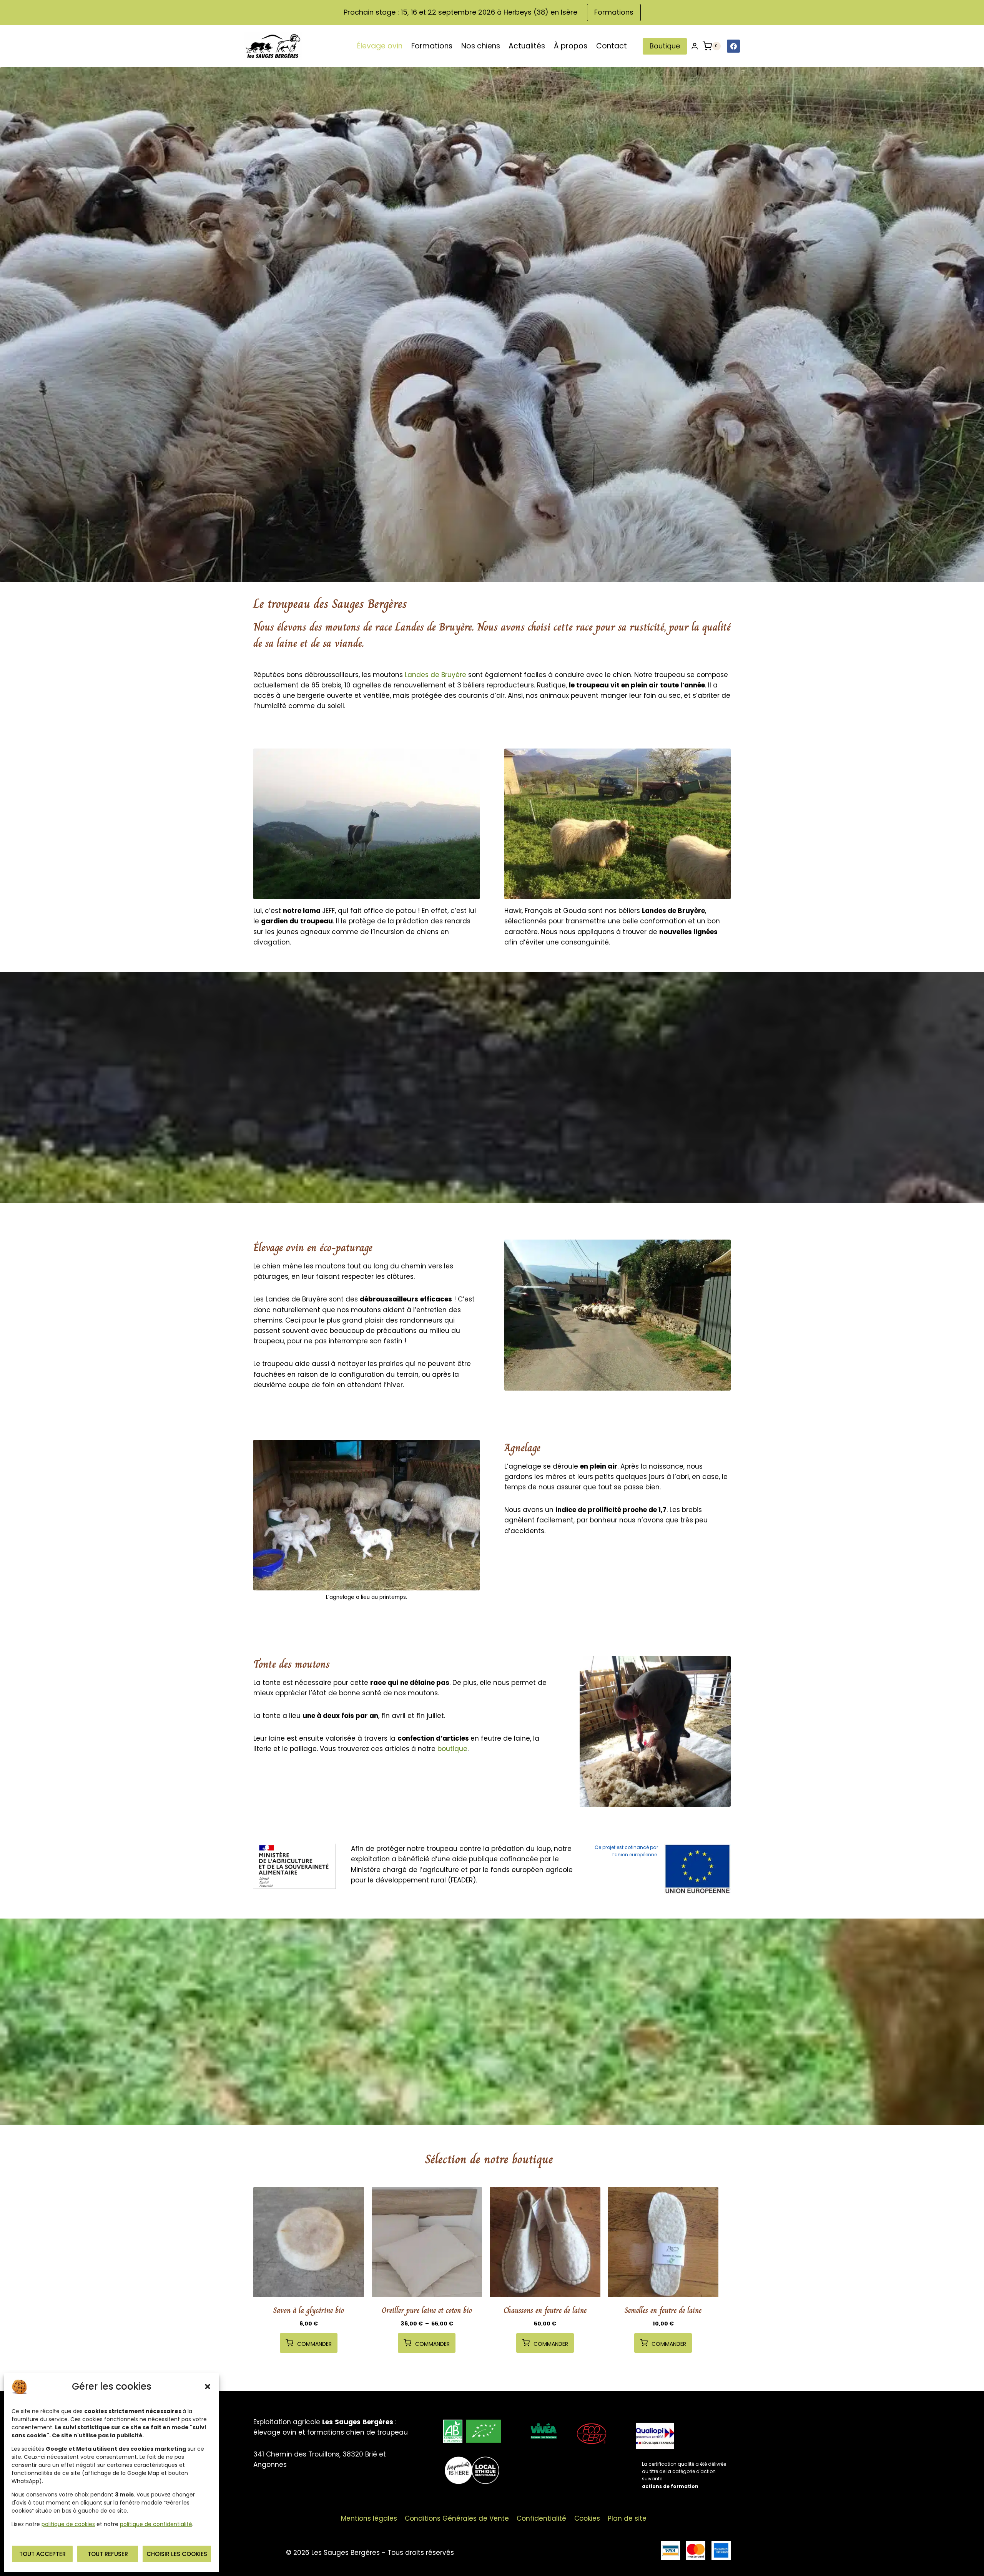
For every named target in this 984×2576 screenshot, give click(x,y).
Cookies (587, 2518)
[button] (208, 2387)
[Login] (695, 46)
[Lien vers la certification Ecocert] (592, 2434)
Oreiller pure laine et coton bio (427, 2310)
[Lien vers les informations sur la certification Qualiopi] (683, 2457)
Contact (612, 46)
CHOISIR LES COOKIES (177, 2554)
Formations (614, 12)
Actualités (527, 46)
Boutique (665, 46)
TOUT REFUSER (108, 2554)
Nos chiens (481, 46)
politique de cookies (68, 2524)
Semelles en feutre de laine (663, 2310)
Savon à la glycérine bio (309, 2310)
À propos (571, 46)
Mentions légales (369, 2518)
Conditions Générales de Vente (457, 2518)
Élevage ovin (380, 46)
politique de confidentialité (156, 2524)
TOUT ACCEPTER (42, 2554)
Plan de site (627, 2518)
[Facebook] (733, 46)
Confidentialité (541, 2518)
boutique (452, 1749)
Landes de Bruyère (435, 675)
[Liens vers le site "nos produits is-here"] (472, 2471)
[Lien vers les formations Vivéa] (544, 2431)
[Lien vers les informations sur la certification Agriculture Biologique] (472, 2431)
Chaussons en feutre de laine (545, 2310)
